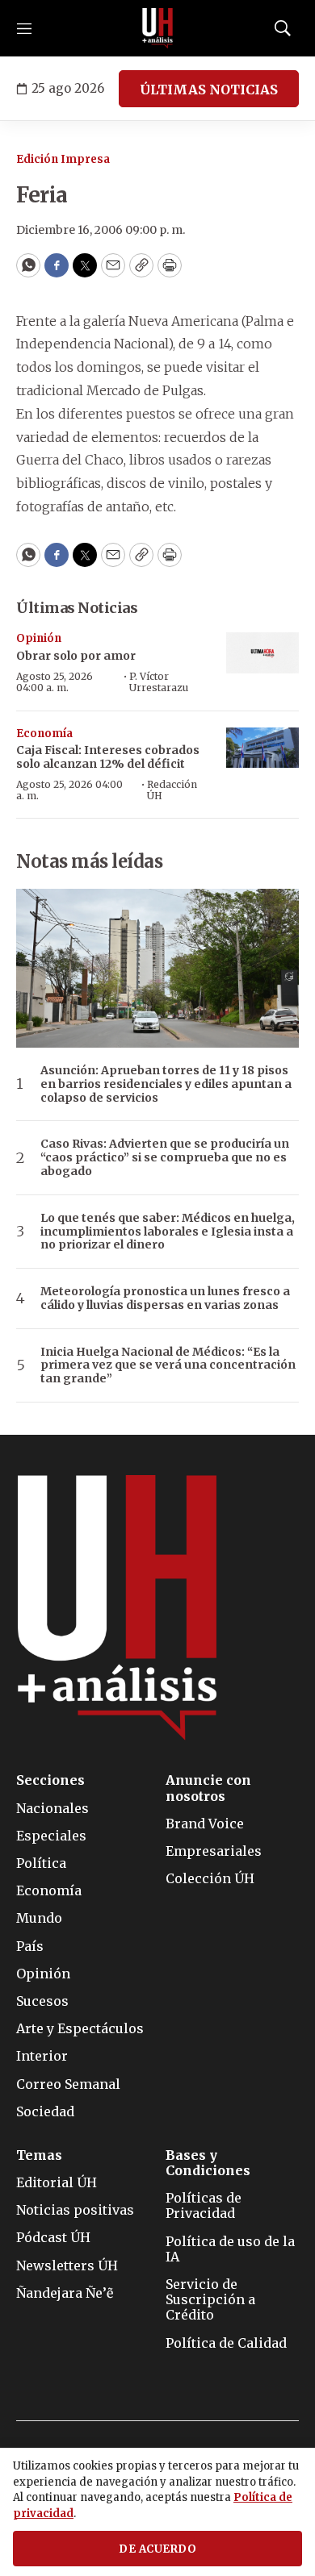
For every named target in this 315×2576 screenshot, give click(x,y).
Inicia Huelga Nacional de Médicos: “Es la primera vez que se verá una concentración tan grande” (168, 1365)
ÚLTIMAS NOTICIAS (209, 90)
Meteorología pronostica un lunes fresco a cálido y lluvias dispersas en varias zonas (165, 1298)
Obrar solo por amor (76, 656)
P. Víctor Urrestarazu (159, 682)
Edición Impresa (63, 159)
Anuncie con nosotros (208, 1788)
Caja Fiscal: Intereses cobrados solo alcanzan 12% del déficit (108, 757)
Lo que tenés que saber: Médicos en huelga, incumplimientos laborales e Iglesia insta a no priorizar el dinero (168, 1232)
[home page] (157, 28)
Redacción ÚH (172, 790)
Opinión (39, 638)
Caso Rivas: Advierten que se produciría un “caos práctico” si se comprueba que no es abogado (165, 1157)
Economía (44, 734)
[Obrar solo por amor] (262, 653)
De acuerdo (157, 2549)
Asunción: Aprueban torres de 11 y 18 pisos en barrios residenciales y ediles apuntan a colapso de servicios (166, 1084)
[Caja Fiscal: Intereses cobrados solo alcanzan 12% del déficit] (262, 748)
